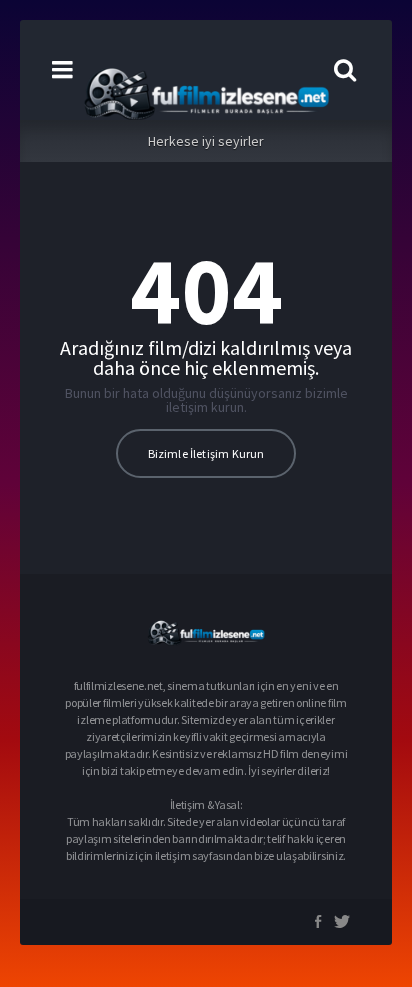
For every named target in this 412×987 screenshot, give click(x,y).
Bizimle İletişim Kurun (206, 453)
